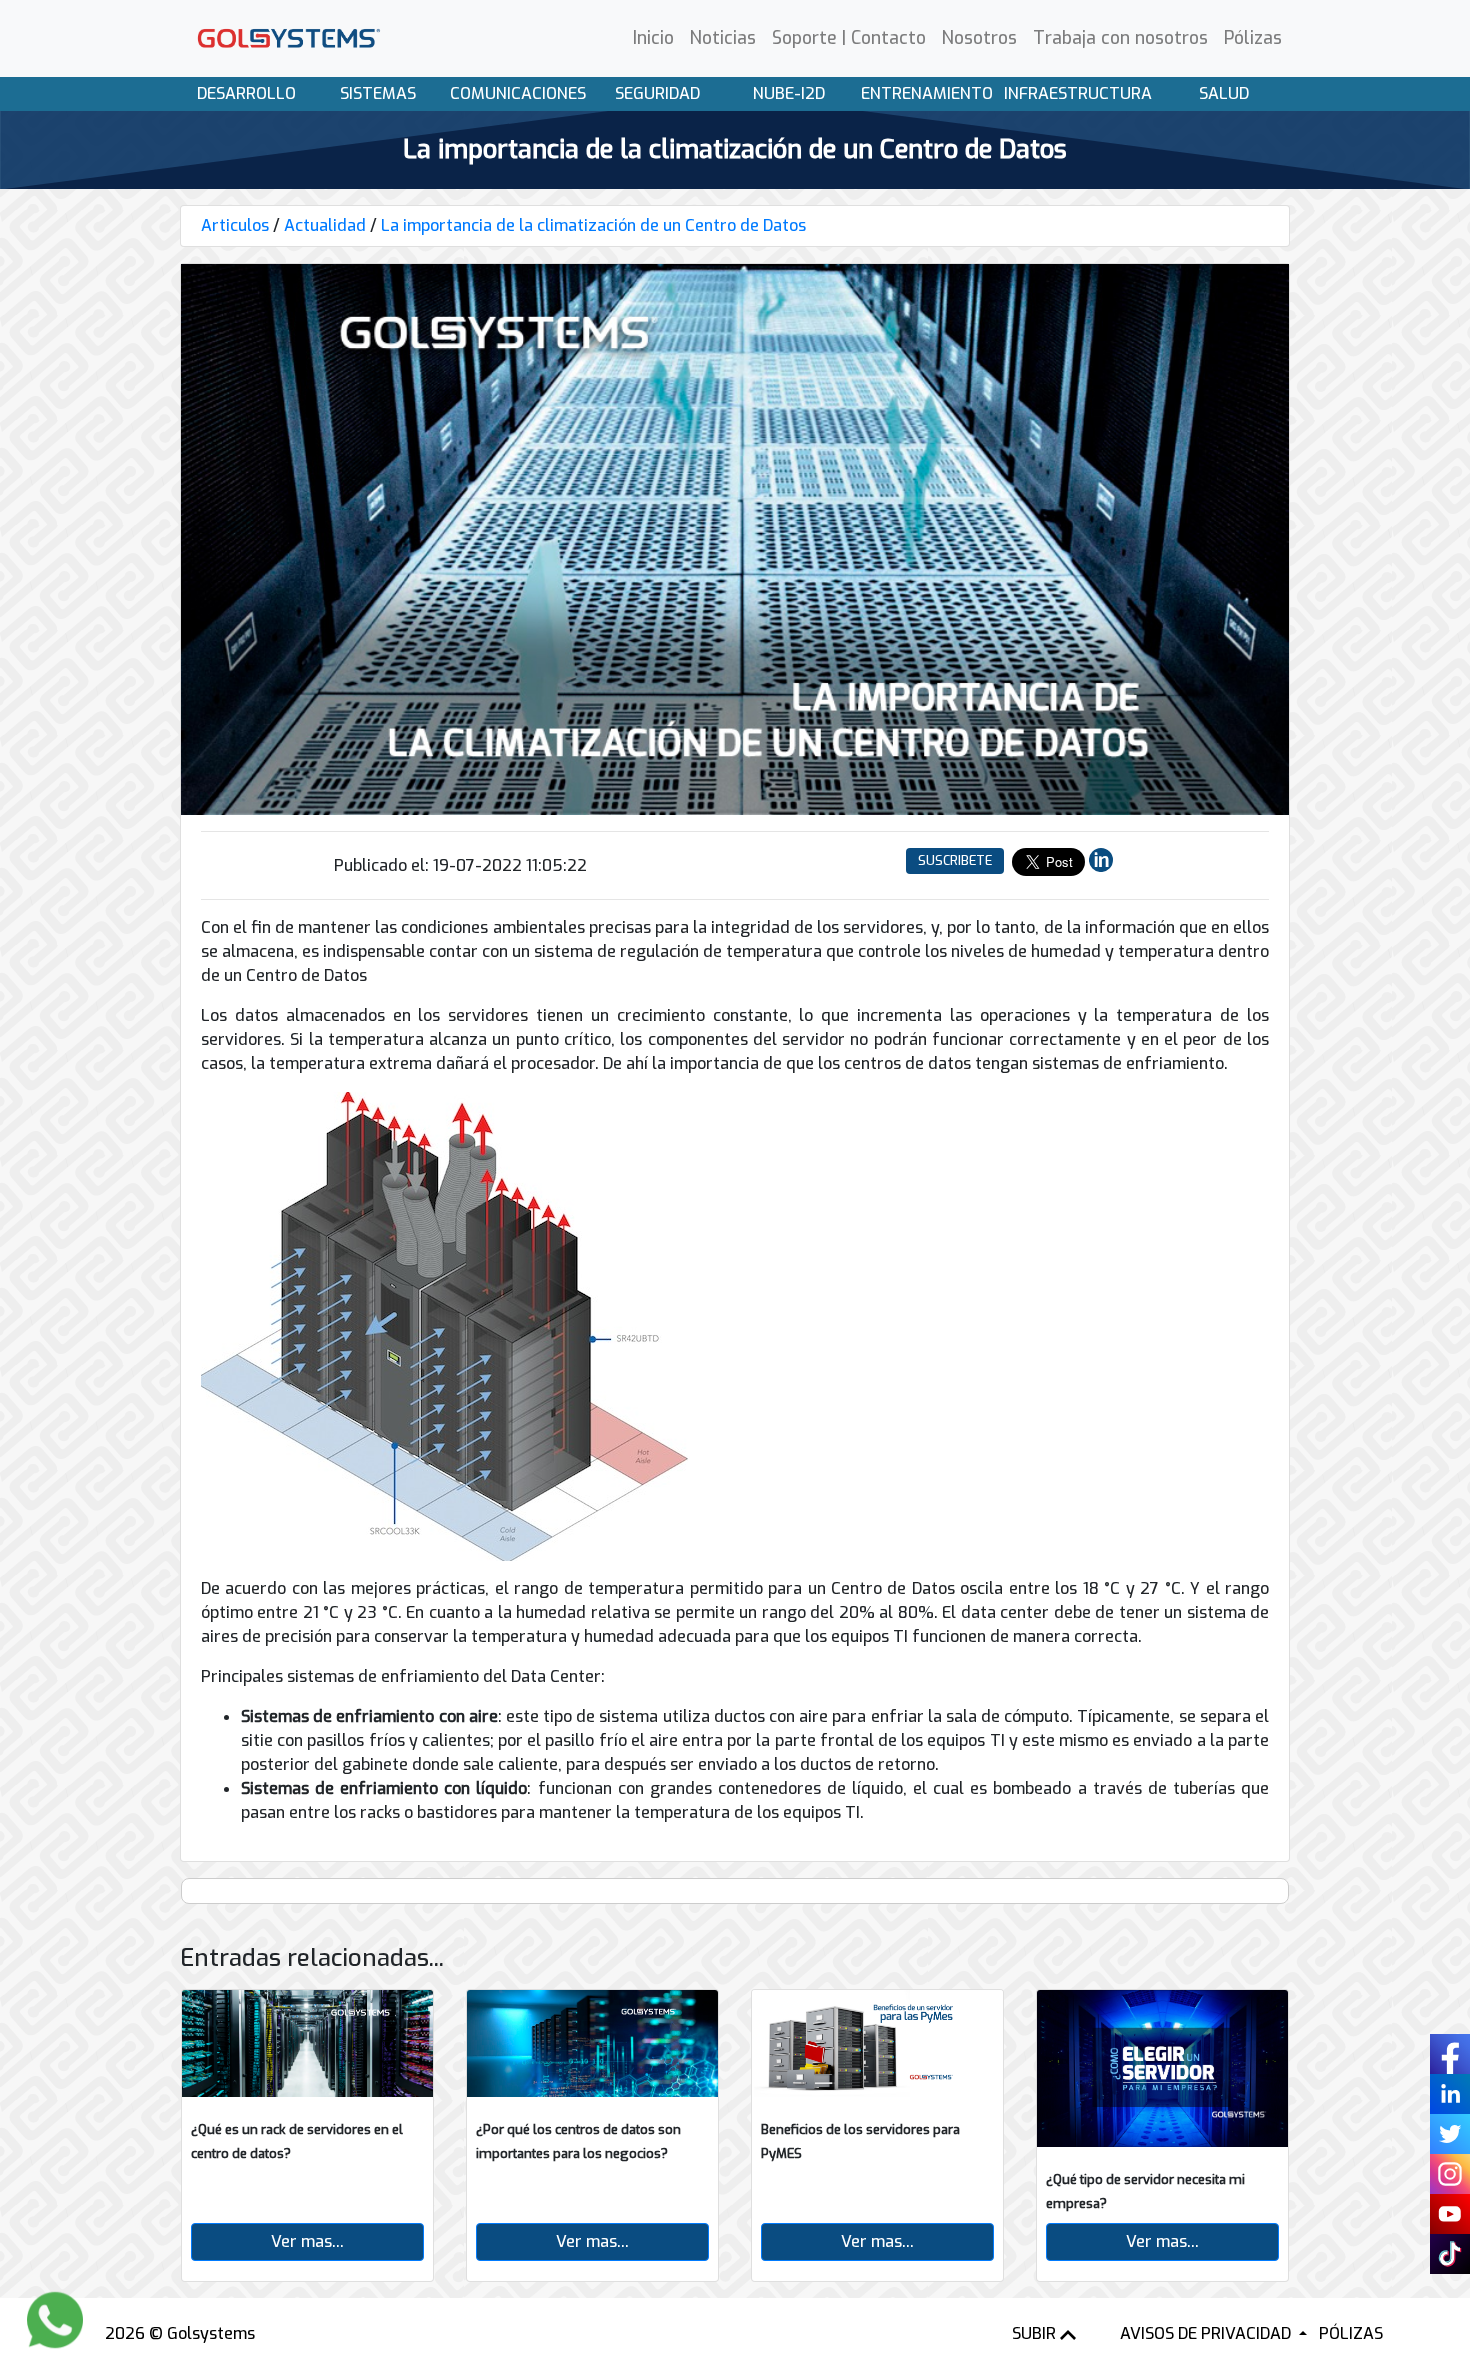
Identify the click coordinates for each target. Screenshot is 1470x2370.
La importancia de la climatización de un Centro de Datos (593, 225)
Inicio (653, 38)
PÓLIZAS (1351, 2333)
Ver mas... (307, 2241)
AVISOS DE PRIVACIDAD (1207, 2333)
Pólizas (1253, 38)
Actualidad (325, 225)
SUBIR (1036, 2333)
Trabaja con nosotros (1120, 38)
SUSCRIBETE (955, 860)
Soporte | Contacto (849, 38)
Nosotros (979, 38)
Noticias (723, 38)
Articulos (235, 225)
